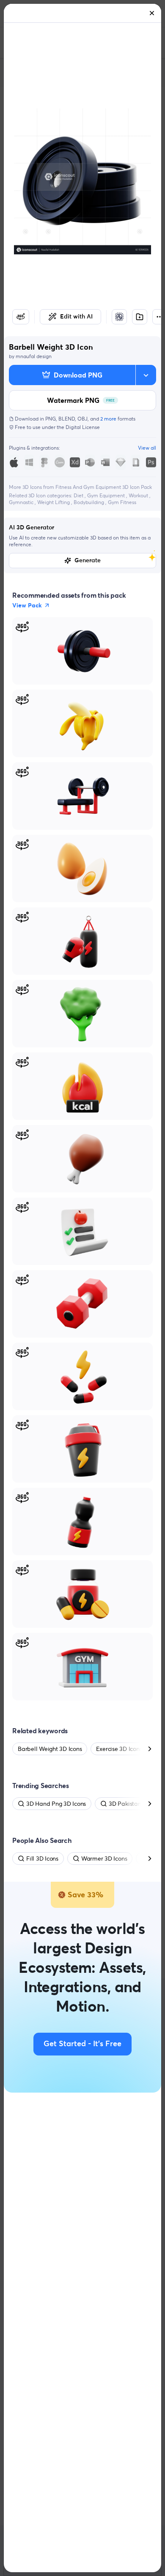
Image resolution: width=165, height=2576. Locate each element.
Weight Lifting (54, 502)
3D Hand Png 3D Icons (56, 1804)
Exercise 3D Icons (119, 1749)
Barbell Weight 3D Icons (50, 1749)
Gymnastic (22, 502)
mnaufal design (34, 356)
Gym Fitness (122, 502)
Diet (79, 495)
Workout (139, 495)
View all (147, 448)
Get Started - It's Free (82, 2044)
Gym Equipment (107, 495)
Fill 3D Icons (42, 1858)
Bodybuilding (89, 502)
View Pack (27, 605)
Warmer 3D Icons (104, 1858)
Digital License (83, 427)
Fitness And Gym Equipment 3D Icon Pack (104, 487)
